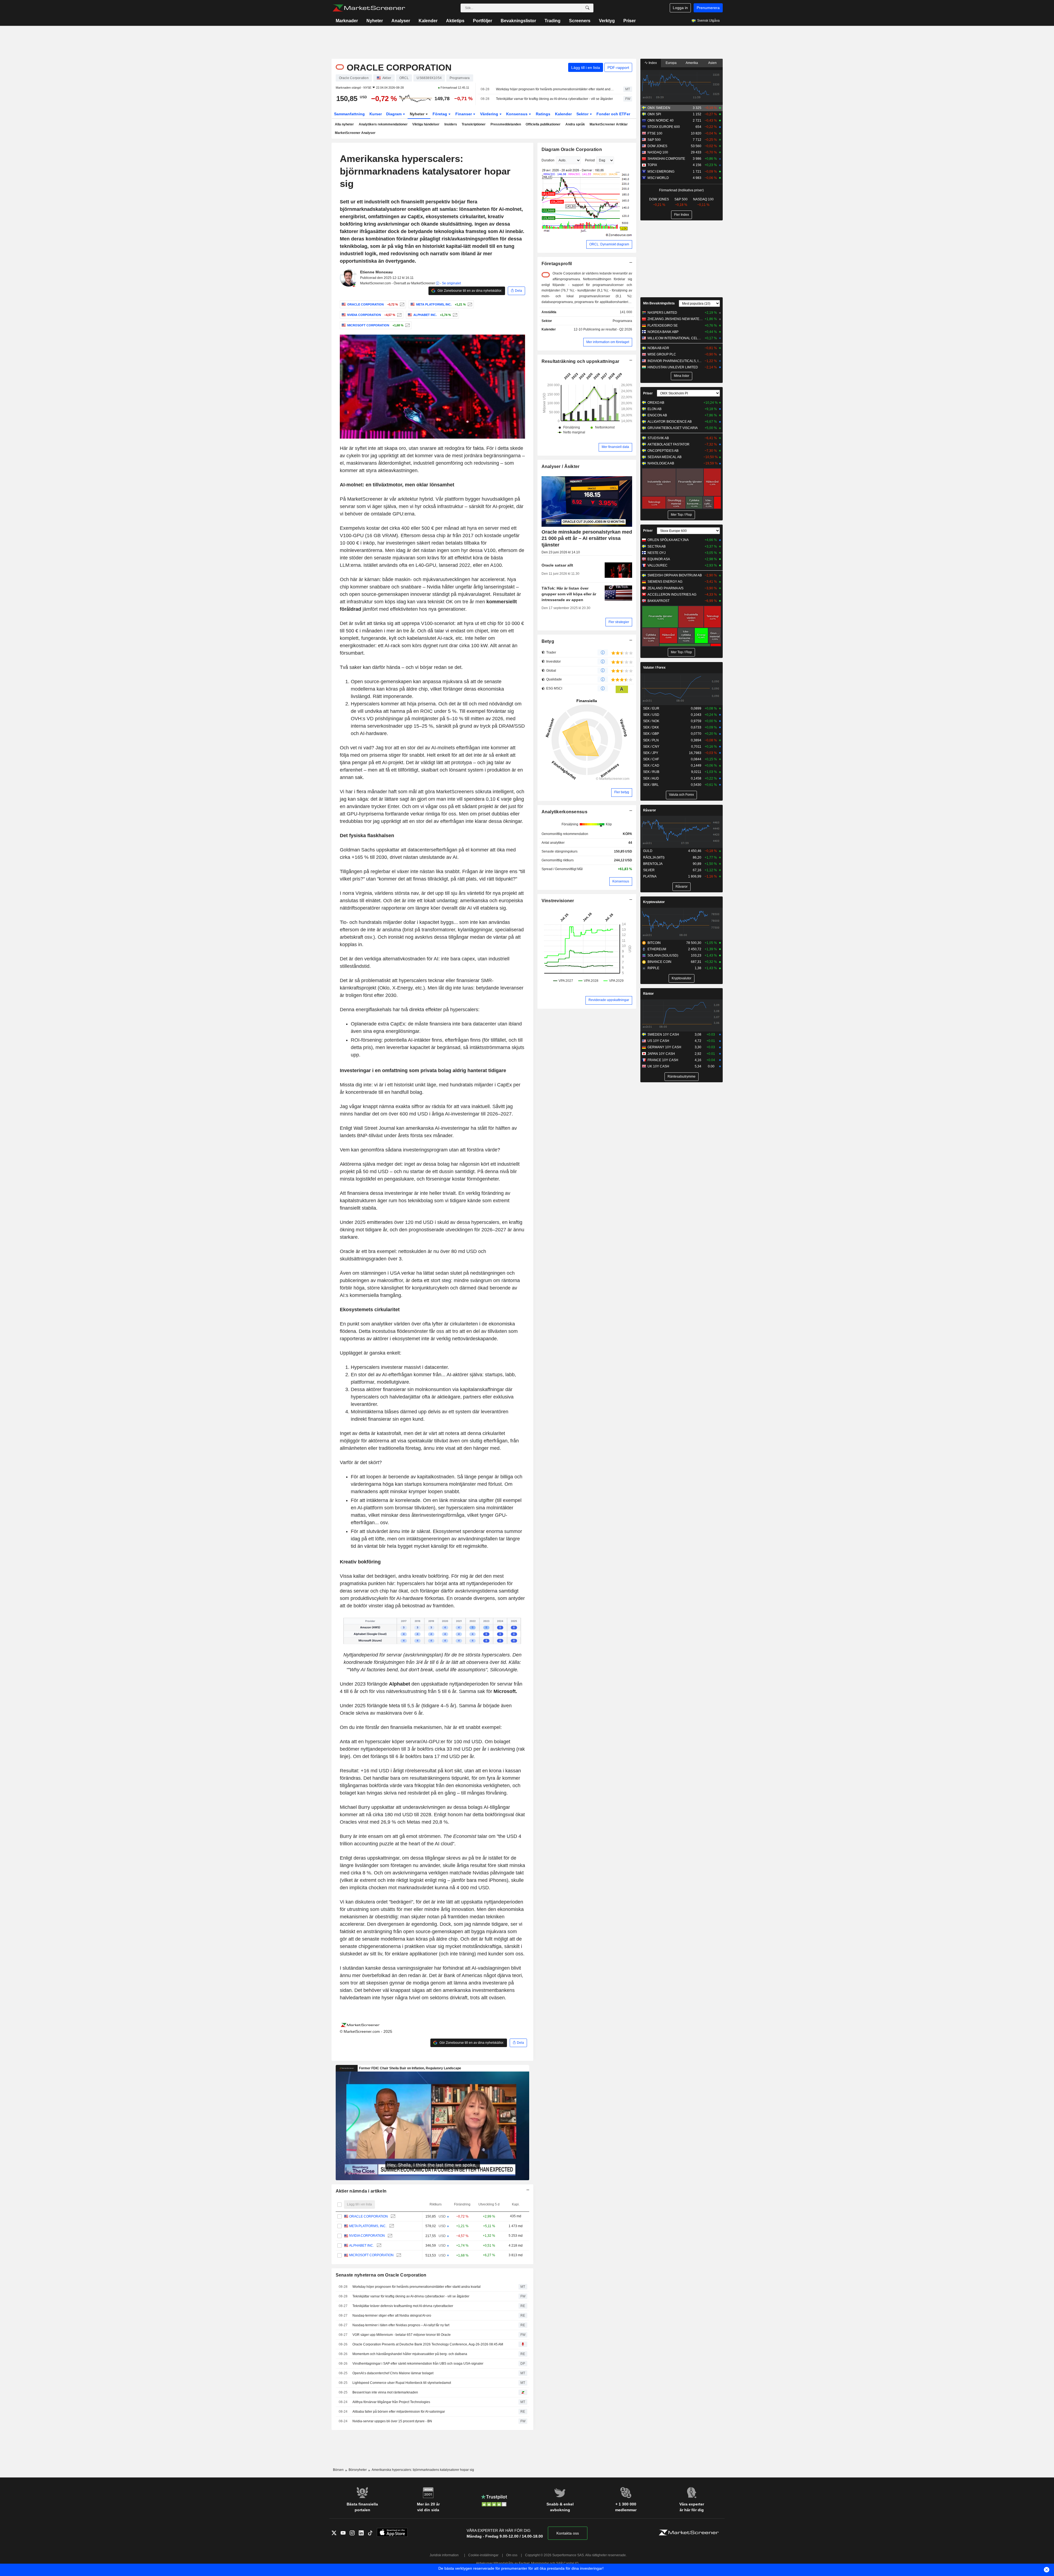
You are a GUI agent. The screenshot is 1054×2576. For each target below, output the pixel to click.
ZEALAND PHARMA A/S (665, 588)
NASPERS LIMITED (662, 313)
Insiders (451, 124)
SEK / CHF (651, 759)
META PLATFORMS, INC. (368, 2226)
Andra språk (575, 124)
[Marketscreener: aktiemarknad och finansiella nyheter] (369, 8)
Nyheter (375, 21)
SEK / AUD (651, 778)
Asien (712, 63)
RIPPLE (653, 968)
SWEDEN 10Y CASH (663, 1035)
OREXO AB (656, 403)
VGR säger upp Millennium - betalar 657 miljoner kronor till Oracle (402, 2335)
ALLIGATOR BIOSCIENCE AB (670, 422)
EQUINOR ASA (659, 559)
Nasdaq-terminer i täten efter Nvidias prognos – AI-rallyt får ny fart (401, 2325)
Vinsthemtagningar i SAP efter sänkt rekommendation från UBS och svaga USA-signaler (418, 2364)
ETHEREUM (657, 949)
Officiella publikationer (543, 124)
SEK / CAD (651, 766)
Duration (548, 160)
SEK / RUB (651, 772)
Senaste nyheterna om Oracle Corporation (381, 2275)
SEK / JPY (651, 753)
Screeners (580, 21)
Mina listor (682, 376)
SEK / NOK (651, 721)
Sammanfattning (349, 114)
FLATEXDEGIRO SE (663, 326)
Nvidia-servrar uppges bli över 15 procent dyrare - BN (392, 2421)
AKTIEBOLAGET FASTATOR (668, 444)
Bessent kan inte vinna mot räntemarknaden (385, 2392)
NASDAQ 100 (658, 152)
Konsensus (517, 114)
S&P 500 (654, 140)
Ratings (543, 114)
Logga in (680, 8)
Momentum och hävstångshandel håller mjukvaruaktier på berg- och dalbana (410, 2354)
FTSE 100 (655, 133)
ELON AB (654, 409)
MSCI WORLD (658, 178)
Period (590, 160)
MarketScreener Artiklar (609, 124)
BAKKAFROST (658, 601)
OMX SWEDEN (659, 108)
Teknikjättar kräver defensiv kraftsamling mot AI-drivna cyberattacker (403, 2306)
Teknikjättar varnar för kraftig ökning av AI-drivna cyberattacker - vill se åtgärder (554, 99)
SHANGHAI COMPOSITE (666, 159)
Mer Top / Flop (681, 515)
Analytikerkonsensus (564, 812)
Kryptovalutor (654, 902)
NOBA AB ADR (658, 348)
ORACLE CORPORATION (368, 2216)
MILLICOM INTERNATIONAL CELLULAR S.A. (675, 338)
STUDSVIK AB (658, 438)
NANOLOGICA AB (661, 463)
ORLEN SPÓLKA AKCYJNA (668, 540)
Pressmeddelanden (506, 124)
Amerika (692, 63)
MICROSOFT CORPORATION (371, 2255)
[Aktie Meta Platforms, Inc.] (469, 304)
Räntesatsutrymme (682, 1077)
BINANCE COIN (659, 962)
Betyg (548, 641)
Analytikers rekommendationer (383, 124)
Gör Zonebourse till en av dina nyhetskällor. (469, 291)
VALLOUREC (658, 565)
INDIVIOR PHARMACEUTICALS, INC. (675, 361)
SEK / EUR (651, 708)
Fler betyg (622, 792)
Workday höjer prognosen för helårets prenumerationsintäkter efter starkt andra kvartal (555, 89)
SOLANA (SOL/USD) (663, 955)
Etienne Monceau (376, 272)
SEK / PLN (651, 740)
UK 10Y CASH (658, 1066)
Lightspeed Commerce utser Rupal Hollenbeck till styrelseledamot (402, 2383)
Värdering (490, 114)
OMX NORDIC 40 (661, 120)
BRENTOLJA (653, 864)
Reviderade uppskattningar (609, 1000)
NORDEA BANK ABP (663, 332)
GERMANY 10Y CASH (664, 1047)
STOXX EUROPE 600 (664, 127)
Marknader (347, 21)
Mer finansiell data (615, 447)
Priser (630, 21)
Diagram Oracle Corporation (572, 149)
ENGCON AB (657, 415)
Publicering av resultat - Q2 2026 (608, 329)
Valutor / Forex (654, 668)
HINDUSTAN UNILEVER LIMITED (673, 367)
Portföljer (483, 21)
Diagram (394, 114)
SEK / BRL (651, 785)
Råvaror (650, 810)
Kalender (428, 21)
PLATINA (650, 876)
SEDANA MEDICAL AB (665, 457)
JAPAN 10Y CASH (661, 1054)
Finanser (464, 114)
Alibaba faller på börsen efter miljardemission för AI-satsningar (399, 2412)
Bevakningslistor (518, 21)
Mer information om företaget (608, 342)
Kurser (376, 114)
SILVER (649, 870)
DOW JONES (657, 146)
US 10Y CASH (658, 1041)
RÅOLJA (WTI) (654, 857)
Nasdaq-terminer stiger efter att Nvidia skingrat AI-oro (392, 2316)
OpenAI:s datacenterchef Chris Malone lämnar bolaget (393, 2373)
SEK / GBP (651, 734)
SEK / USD (651, 715)
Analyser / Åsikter (561, 466)
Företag (440, 114)
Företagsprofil (557, 264)
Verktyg (607, 21)
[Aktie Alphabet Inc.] (454, 315)
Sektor (583, 114)
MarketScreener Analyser (355, 133)
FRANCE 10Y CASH (663, 1060)
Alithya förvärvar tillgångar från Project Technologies (391, 2402)
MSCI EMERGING (661, 172)
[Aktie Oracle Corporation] (401, 304)
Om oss (512, 2555)
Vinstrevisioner (558, 901)
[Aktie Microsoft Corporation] (407, 325)
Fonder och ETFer (613, 114)
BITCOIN (654, 943)
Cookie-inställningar (483, 2555)
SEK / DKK (651, 727)
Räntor (648, 994)
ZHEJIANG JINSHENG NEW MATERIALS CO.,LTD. (675, 319)
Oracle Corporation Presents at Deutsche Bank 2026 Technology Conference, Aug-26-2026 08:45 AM (428, 2344)
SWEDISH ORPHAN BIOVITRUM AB (675, 575)
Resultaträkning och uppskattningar (581, 361)
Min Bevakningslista (659, 303)
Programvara (622, 321)
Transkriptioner (474, 124)
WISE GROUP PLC (662, 354)
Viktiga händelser (426, 124)
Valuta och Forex (681, 795)
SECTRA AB (657, 546)
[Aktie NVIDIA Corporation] (399, 315)
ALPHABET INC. (361, 2246)
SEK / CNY (651, 747)
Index (652, 63)
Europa (671, 63)
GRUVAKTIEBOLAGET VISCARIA (673, 428)
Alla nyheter (344, 124)
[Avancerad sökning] (587, 8)
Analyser (401, 21)
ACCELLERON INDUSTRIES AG (672, 595)
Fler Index (682, 215)
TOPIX (652, 165)
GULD (648, 851)
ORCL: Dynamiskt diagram (609, 244)
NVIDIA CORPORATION (367, 2236)
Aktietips (455, 21)
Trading (553, 21)
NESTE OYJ (657, 553)
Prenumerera (708, 8)
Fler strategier (619, 622)
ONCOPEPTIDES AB (663, 451)
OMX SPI (654, 114)
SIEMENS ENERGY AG (665, 582)
